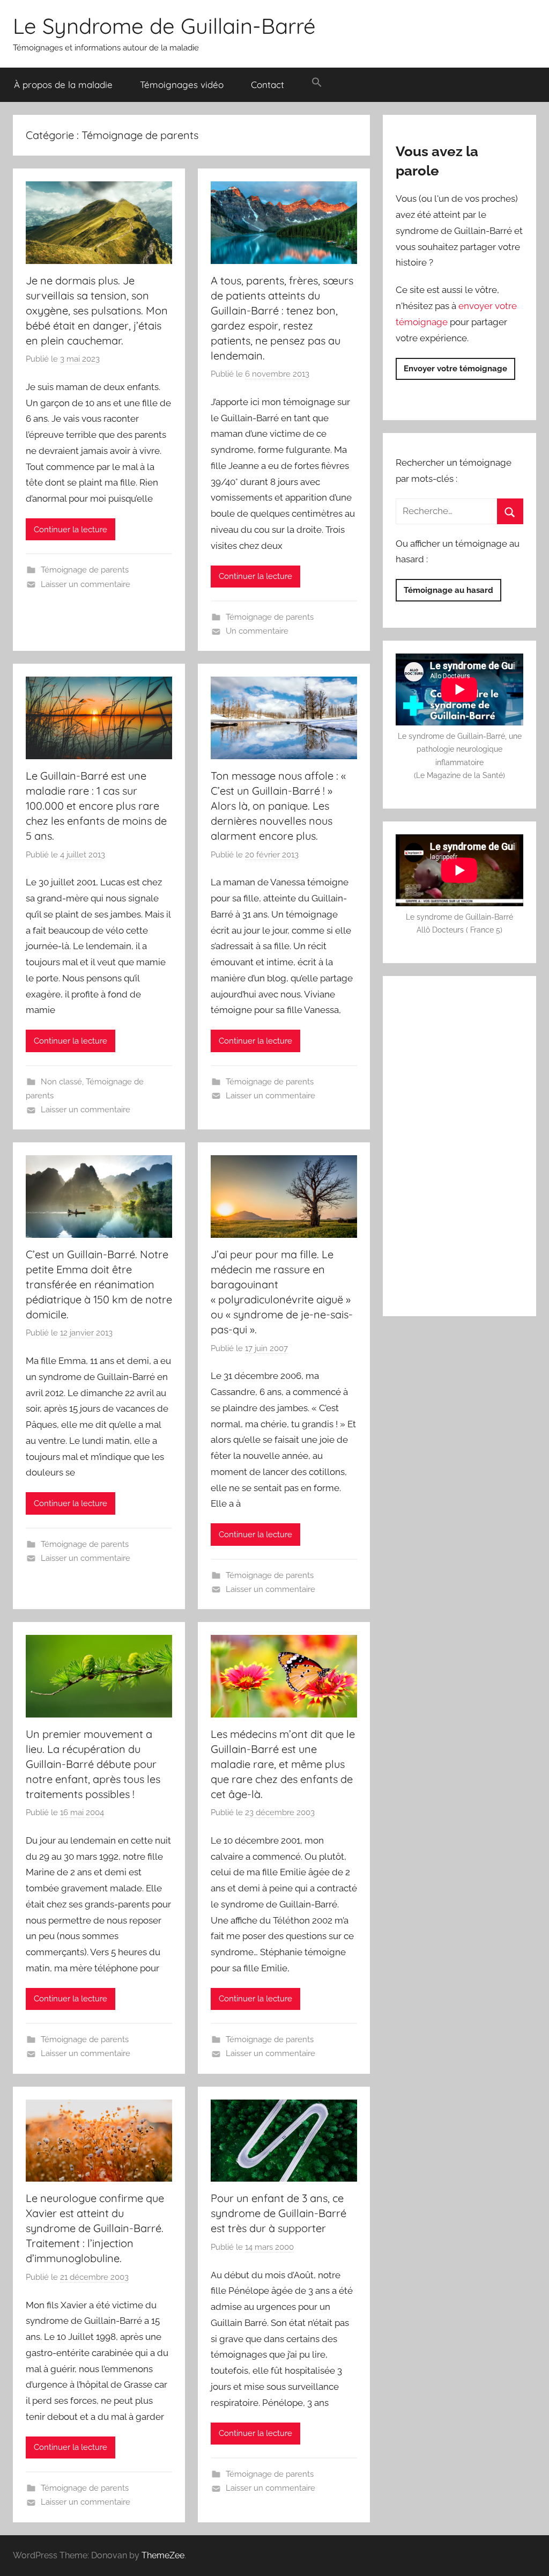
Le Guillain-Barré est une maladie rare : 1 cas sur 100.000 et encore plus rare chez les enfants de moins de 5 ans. (96, 806)
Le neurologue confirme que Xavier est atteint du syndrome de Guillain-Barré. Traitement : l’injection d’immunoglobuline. (95, 2228)
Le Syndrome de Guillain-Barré (164, 26)
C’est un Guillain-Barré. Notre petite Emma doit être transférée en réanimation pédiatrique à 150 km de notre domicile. (99, 1284)
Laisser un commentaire (86, 584)
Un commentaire (257, 631)
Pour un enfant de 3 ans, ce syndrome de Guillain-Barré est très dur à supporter (279, 2213)
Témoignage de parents (85, 570)
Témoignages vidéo (182, 85)
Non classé (61, 1082)
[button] (317, 83)
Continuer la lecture (71, 530)
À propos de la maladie (63, 85)
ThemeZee (163, 2555)
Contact (268, 85)
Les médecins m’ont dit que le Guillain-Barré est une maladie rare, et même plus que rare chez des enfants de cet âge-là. (283, 1764)
